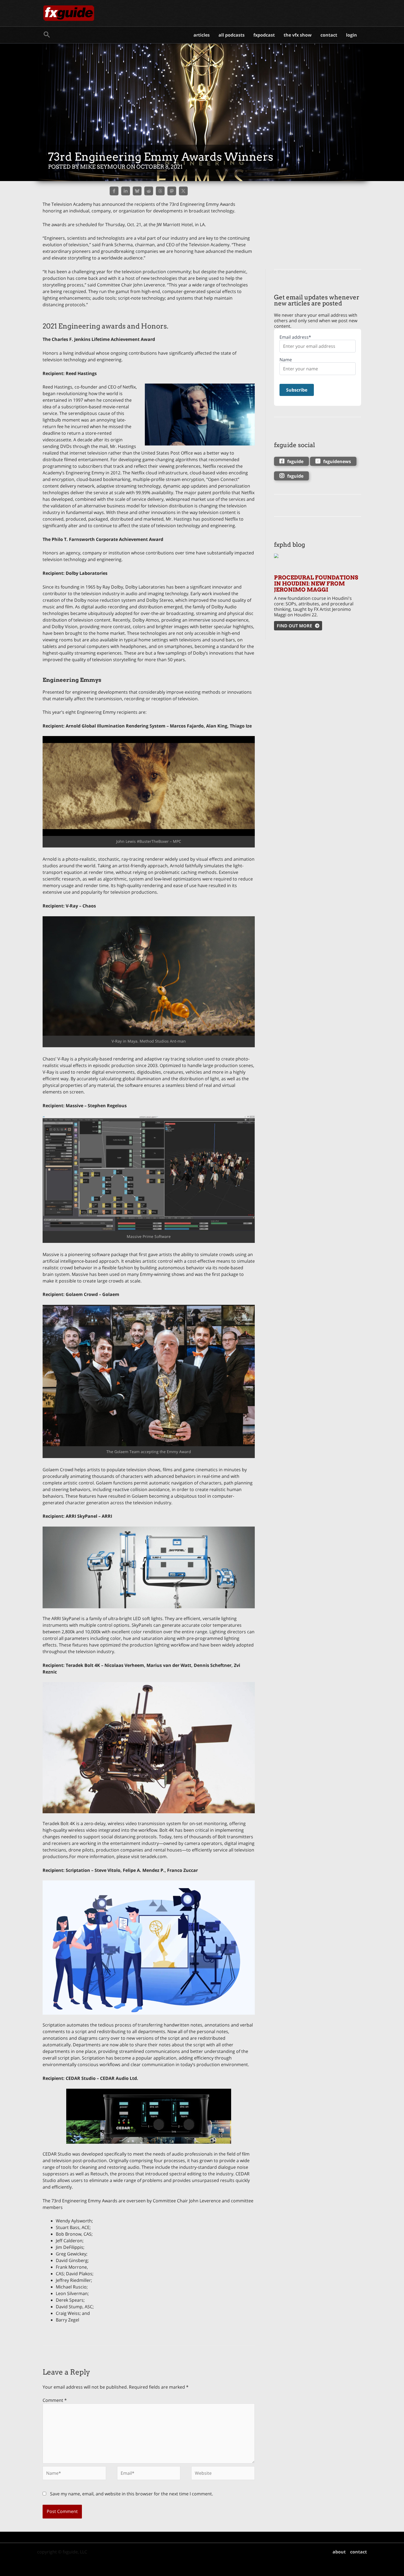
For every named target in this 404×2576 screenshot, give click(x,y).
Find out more (294, 626)
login (352, 35)
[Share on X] (183, 191)
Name (286, 360)
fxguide (295, 461)
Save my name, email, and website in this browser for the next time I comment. (132, 2494)
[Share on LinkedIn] (126, 191)
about (339, 2552)
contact (329, 35)
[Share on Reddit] (149, 191)
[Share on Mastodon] (172, 191)
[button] (47, 35)
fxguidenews (337, 461)
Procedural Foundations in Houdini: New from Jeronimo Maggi (316, 584)
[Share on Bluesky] (137, 191)
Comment (55, 2400)
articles (202, 35)
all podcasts (232, 35)
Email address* (295, 337)
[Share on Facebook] (114, 191)
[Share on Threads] (160, 191)
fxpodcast (264, 35)
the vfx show (298, 35)
